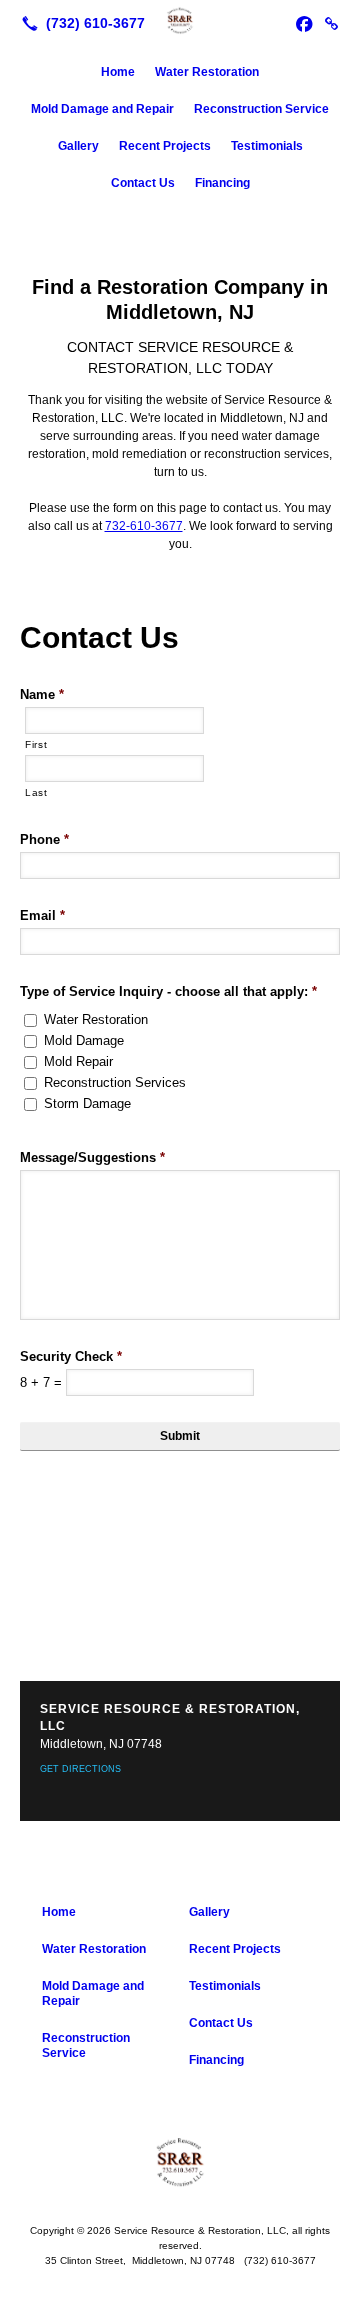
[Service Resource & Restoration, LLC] (180, 21)
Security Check (71, 1356)
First (36, 744)
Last (36, 792)
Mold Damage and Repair (102, 109)
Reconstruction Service (261, 109)
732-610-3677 (144, 526)
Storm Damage (87, 1103)
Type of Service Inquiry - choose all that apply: (168, 991)
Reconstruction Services (115, 1082)
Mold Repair (78, 1061)
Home (118, 72)
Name (42, 694)
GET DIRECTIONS (80, 1769)
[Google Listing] (332, 23)
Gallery (78, 146)
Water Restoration (207, 72)
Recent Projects (165, 146)
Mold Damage (84, 1040)
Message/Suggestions (92, 1157)
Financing (222, 183)
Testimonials (267, 146)
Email (42, 915)
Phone (44, 839)
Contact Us (143, 183)
